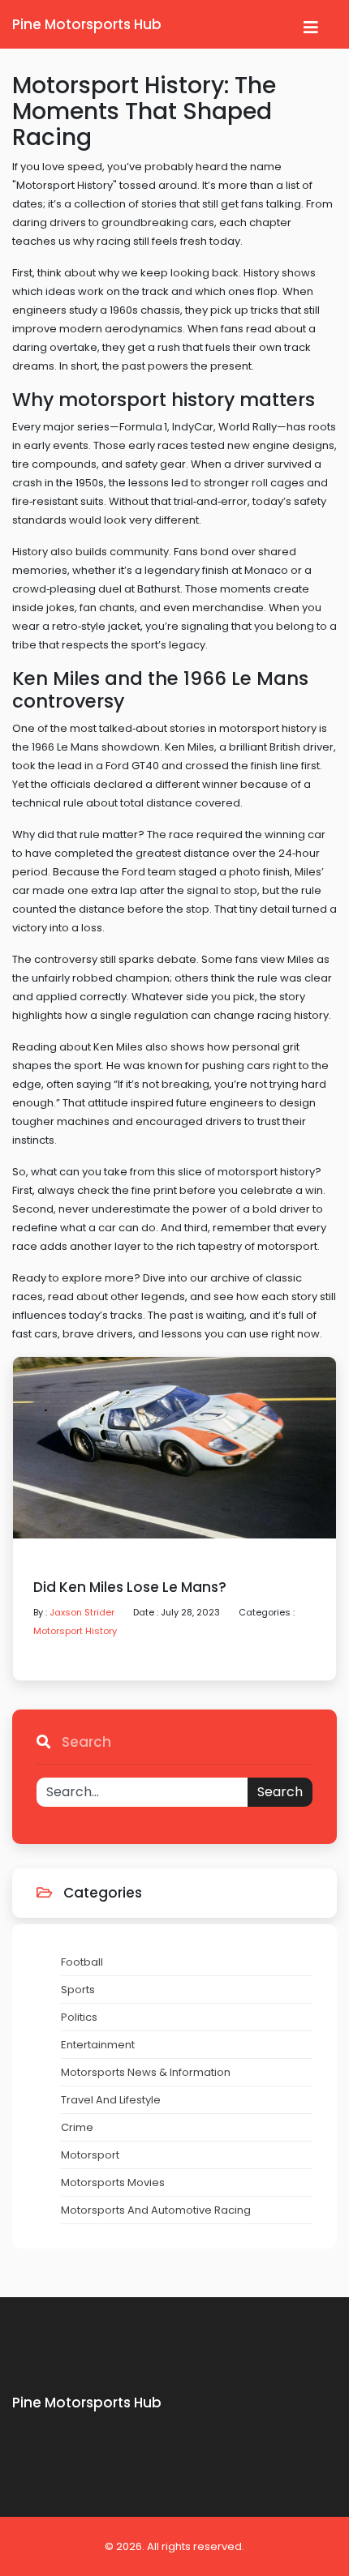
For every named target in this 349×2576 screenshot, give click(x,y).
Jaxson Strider (82, 1612)
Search (280, 1792)
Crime (77, 2127)
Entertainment (98, 2045)
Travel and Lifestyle (111, 2100)
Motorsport (90, 2155)
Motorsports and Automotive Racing (156, 2210)
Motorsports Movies (113, 2182)
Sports (78, 1990)
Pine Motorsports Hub (87, 24)
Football (82, 1962)
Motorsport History (75, 1631)
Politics (79, 2017)
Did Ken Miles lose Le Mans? (130, 1588)
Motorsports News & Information (146, 2072)
